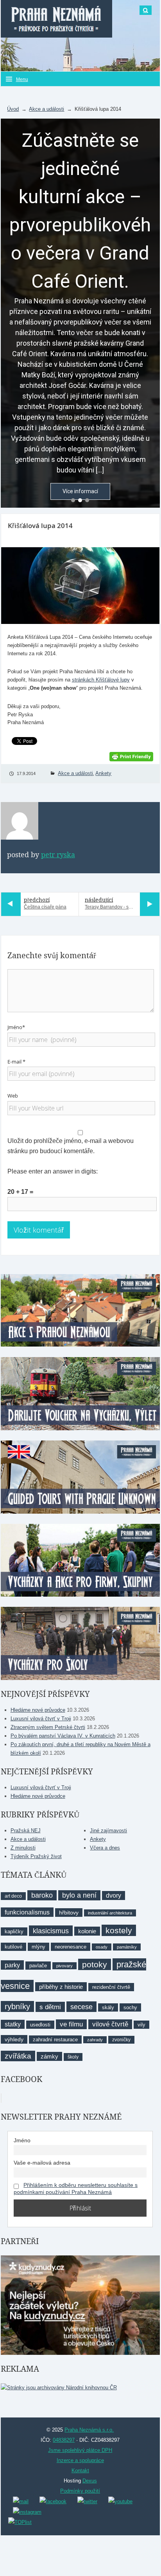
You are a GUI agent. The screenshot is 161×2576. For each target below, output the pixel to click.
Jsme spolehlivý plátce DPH (80, 2450)
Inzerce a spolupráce (80, 2460)
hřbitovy (69, 1913)
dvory (114, 1895)
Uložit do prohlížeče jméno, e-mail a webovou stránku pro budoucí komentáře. (71, 1146)
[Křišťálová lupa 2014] (80, 586)
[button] (73, 500)
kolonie (87, 1931)
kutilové (13, 1947)
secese (81, 2007)
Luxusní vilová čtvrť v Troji (41, 1719)
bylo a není (79, 1895)
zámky (49, 2056)
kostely (119, 1930)
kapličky (14, 1932)
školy (73, 2057)
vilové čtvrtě (110, 2024)
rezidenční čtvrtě (111, 1987)
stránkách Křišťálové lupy (101, 680)
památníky (127, 1947)
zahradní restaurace (55, 2040)
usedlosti (40, 2025)
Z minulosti (23, 1848)
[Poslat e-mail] (21, 2501)
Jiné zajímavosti (108, 1831)
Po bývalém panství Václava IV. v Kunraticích (63, 1736)
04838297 (64, 2440)
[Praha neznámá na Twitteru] (87, 2501)
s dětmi (50, 2007)
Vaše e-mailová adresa (42, 2163)
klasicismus (51, 1931)
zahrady (95, 2040)
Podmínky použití (80, 2491)
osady (102, 1947)
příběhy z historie (61, 1987)
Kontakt (80, 2471)
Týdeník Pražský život (36, 1856)
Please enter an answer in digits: (53, 1171)
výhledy (14, 2039)
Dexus (90, 2481)
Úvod (13, 109)
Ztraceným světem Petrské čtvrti (48, 1727)
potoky (95, 1964)
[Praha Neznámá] (56, 19)
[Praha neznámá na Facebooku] (53, 2501)
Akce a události (47, 109)
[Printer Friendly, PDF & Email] (131, 756)
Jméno (22, 2140)
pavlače (38, 1966)
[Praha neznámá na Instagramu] (27, 2512)
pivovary (64, 1966)
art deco (13, 1896)
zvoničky (121, 2040)
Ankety (103, 773)
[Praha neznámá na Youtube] (120, 2501)
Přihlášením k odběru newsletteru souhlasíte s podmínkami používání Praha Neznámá (76, 2188)
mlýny (38, 1947)
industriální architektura (110, 1913)
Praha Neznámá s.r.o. (89, 2430)
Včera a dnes (105, 1848)
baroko (42, 1895)
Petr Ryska (58, 855)
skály (108, 2007)
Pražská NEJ (26, 1831)
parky (12, 1965)
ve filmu (71, 2024)
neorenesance (71, 1947)
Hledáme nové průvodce (38, 1710)
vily (141, 2025)
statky (13, 2024)
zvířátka (18, 2056)
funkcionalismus (27, 1912)
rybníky (17, 2006)
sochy (130, 2007)
